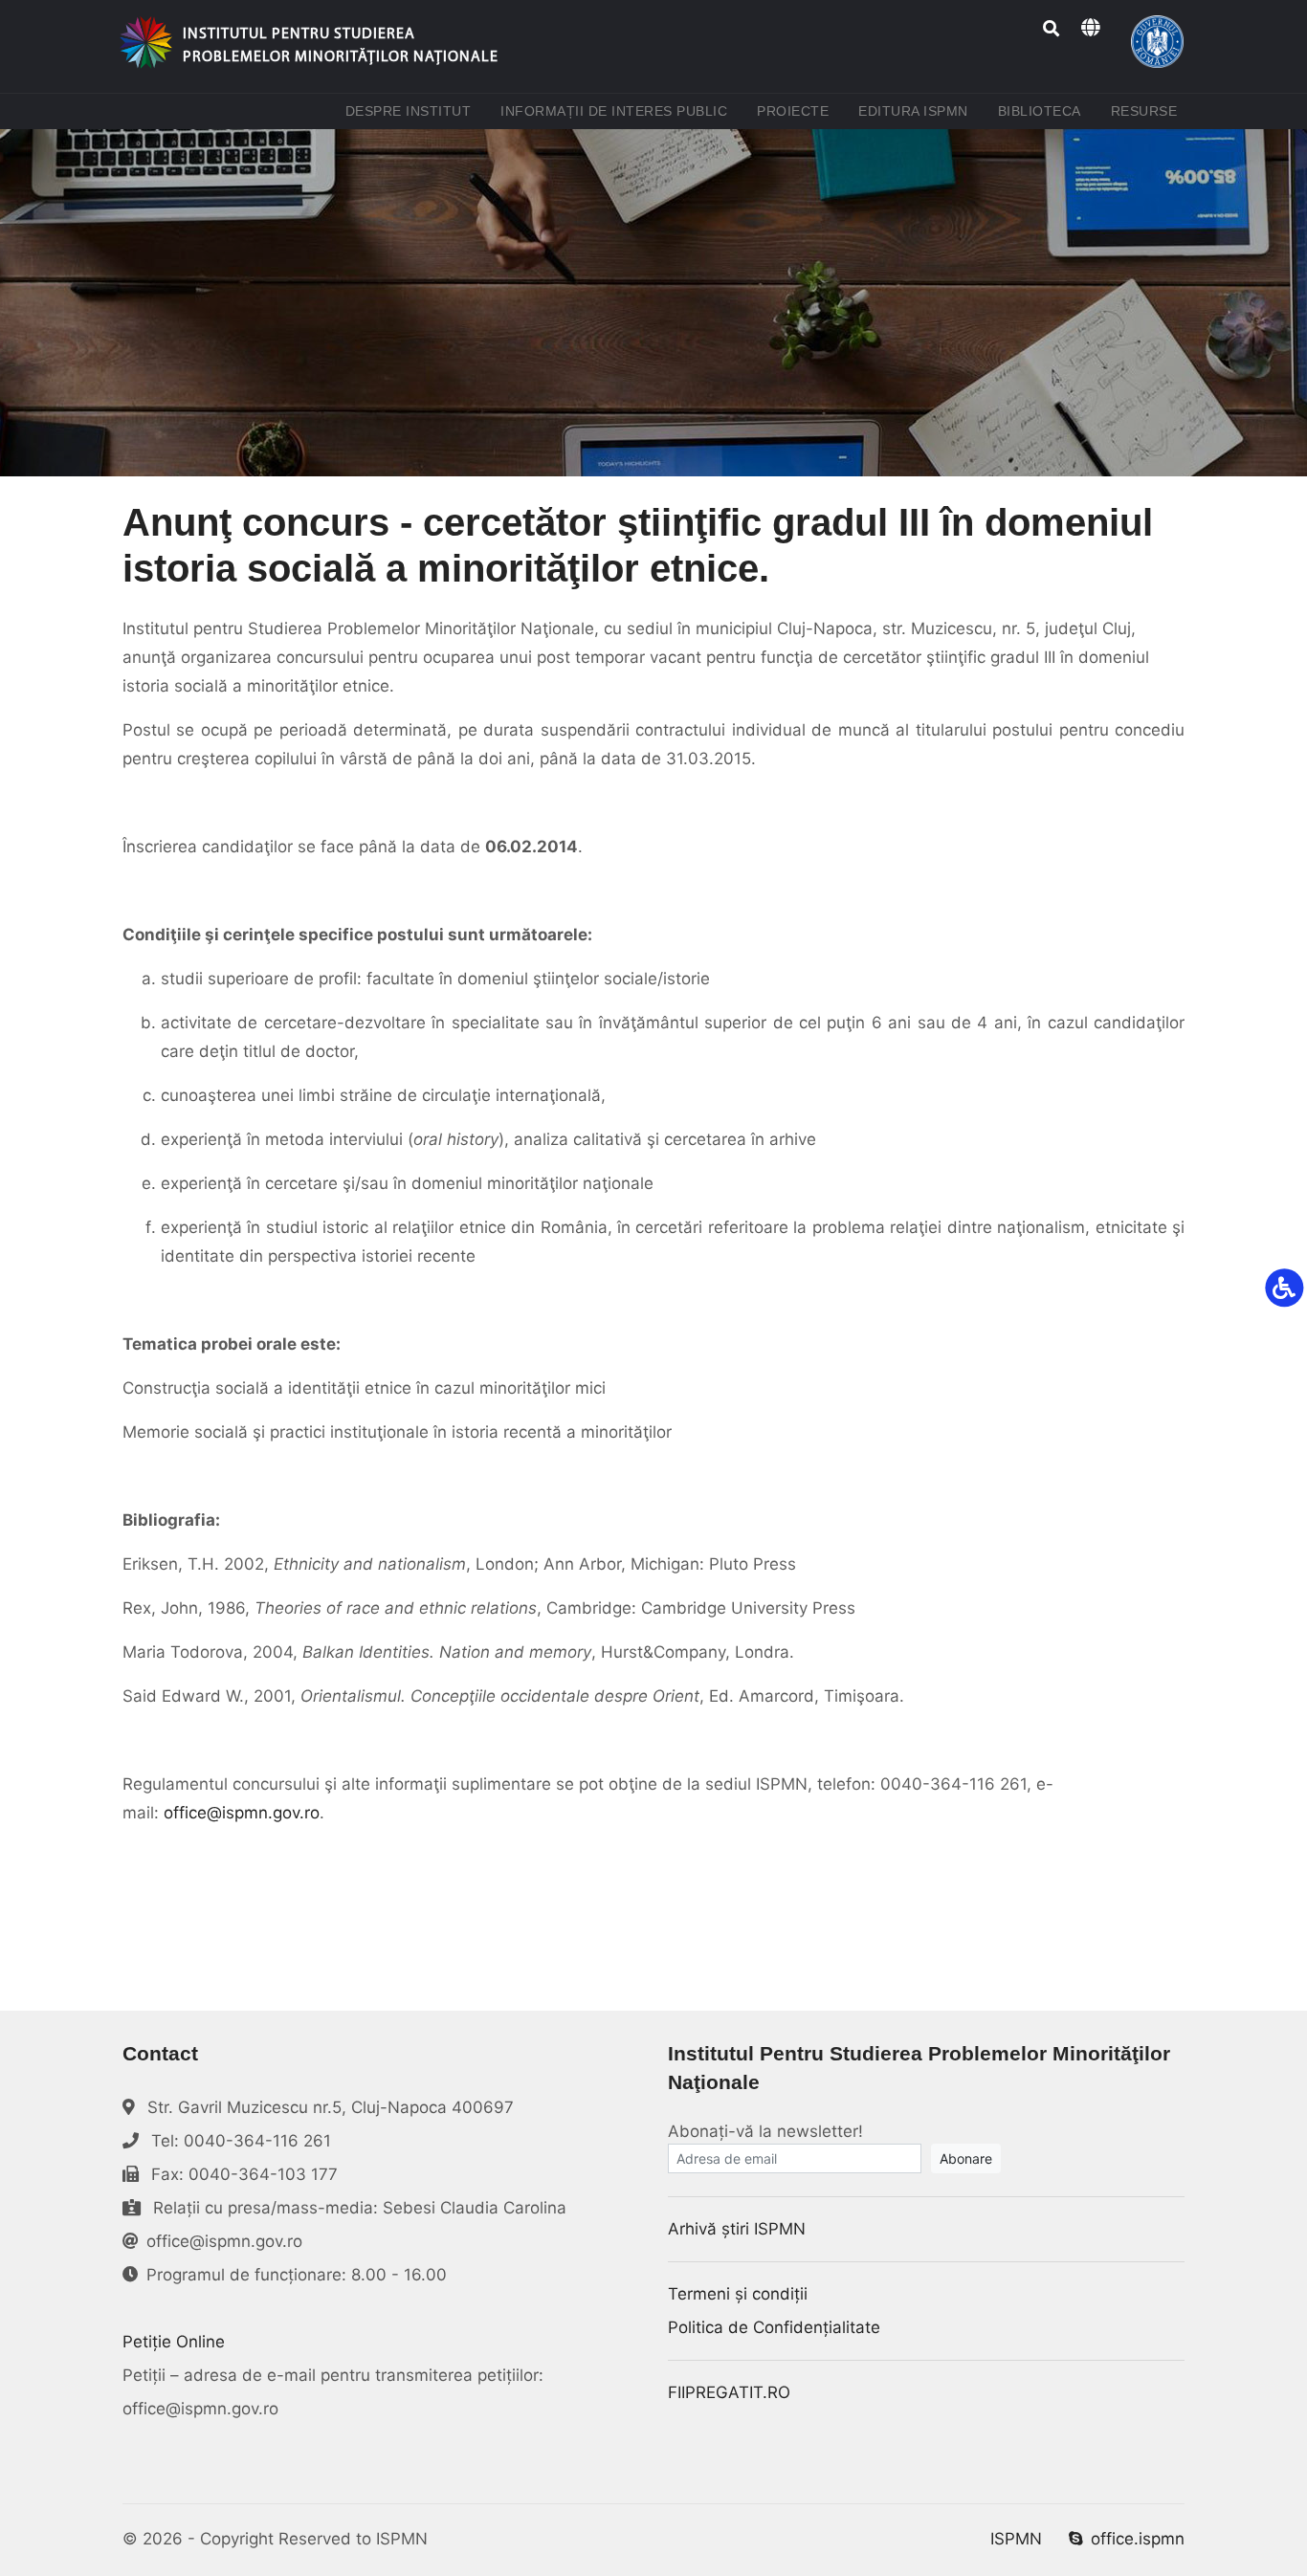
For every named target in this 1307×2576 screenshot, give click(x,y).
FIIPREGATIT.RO (729, 2392)
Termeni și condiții (738, 2294)
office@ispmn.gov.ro (242, 1813)
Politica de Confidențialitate (774, 2327)
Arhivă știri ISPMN (737, 2229)
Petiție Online (174, 2342)
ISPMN (1016, 2539)
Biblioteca (1043, 110)
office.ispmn (1138, 2539)
